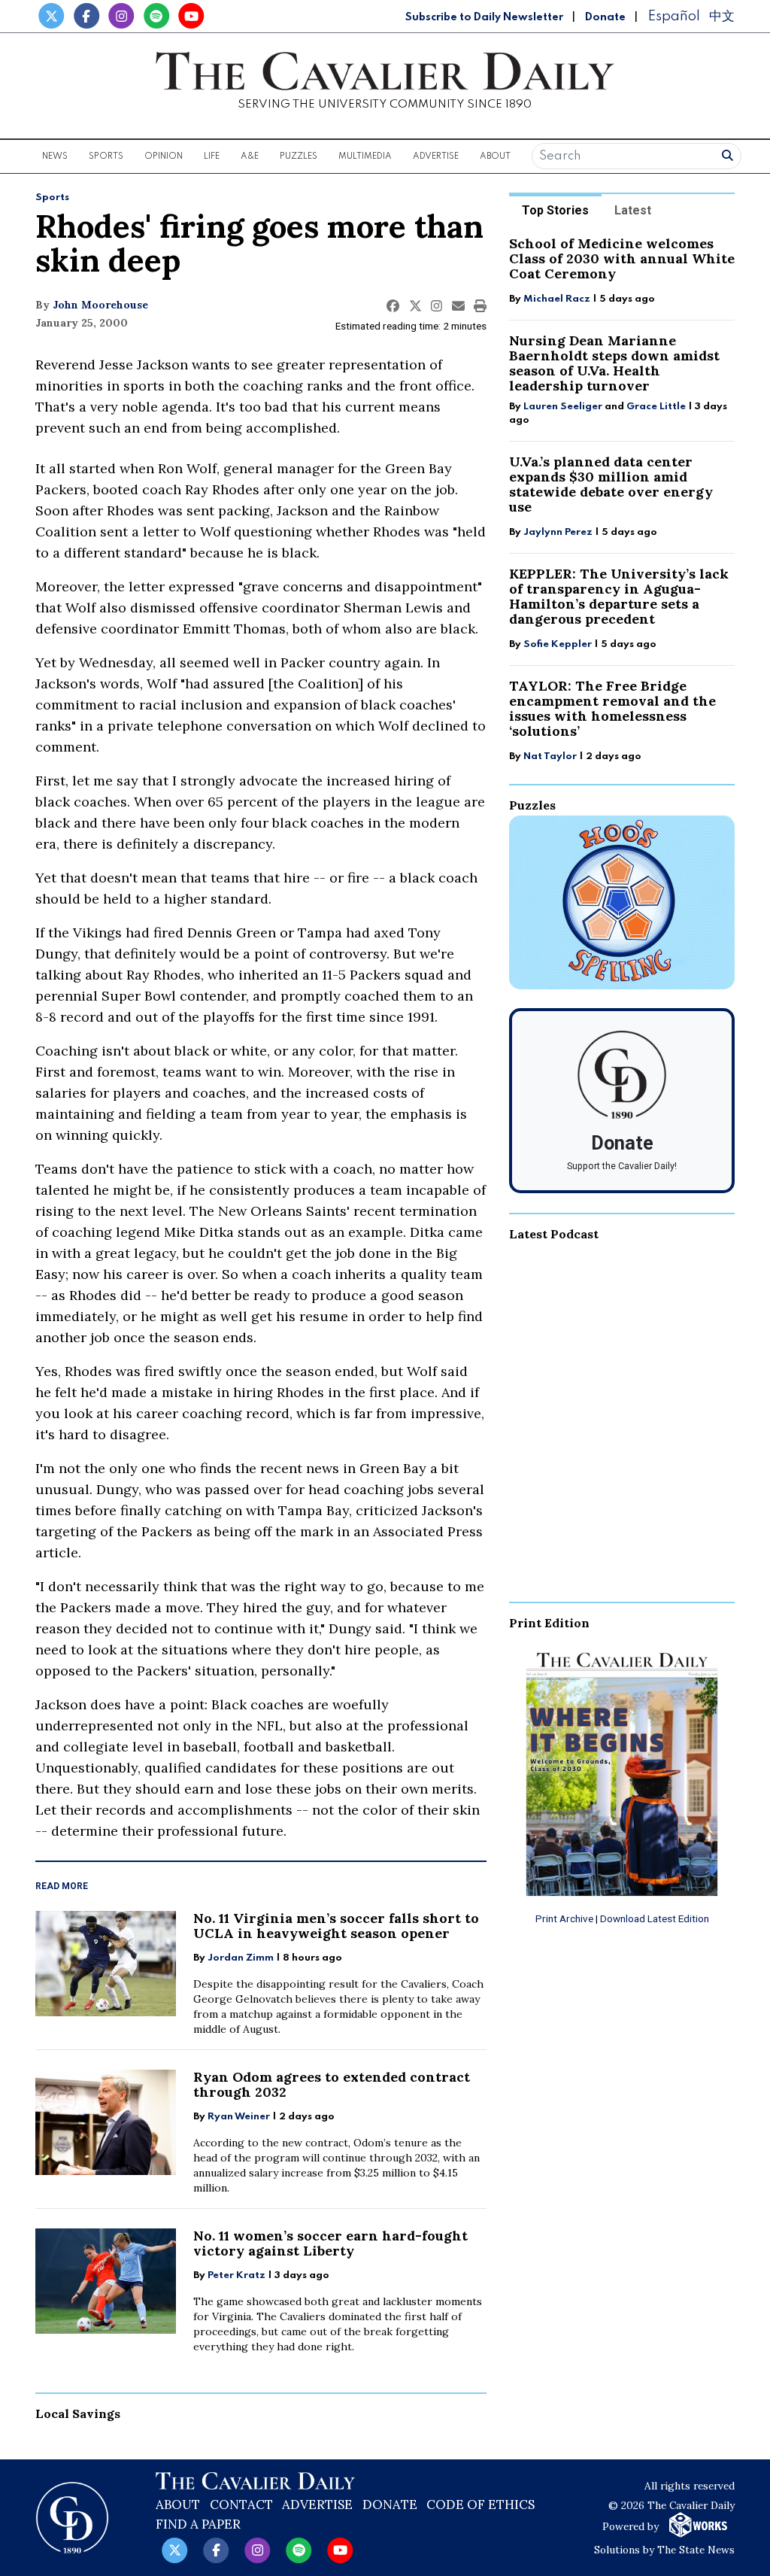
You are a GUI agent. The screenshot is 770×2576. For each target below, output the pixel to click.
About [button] (495, 156)
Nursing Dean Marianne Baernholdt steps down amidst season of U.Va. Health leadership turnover (614, 363)
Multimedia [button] (365, 156)
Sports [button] (106, 156)
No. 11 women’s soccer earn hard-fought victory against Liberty (330, 2243)
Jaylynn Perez (558, 532)
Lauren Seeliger (564, 407)
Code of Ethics (480, 2505)
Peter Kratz (236, 2275)
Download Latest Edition (655, 1918)
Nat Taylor (550, 756)
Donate (605, 17)
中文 (722, 16)
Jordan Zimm (241, 1958)
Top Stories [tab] (555, 210)
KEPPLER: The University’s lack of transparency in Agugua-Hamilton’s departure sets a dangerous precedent (619, 596)
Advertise (436, 156)
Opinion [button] (164, 156)
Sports (52, 197)
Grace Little (657, 407)
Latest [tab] (633, 210)
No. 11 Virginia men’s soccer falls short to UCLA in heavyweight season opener (336, 1926)
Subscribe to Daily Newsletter (484, 17)
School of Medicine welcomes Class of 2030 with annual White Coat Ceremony (622, 258)
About (178, 2505)
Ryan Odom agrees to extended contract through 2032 (332, 2084)
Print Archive (564, 1918)
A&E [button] (250, 156)
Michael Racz (557, 299)
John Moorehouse (100, 305)
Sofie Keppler (558, 644)
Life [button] (212, 156)
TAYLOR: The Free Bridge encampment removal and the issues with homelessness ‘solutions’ (612, 708)
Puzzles (299, 156)
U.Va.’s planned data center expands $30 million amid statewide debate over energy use (611, 484)
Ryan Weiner (239, 2117)
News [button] (55, 156)
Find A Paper (198, 2524)
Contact (241, 2505)
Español (674, 16)
